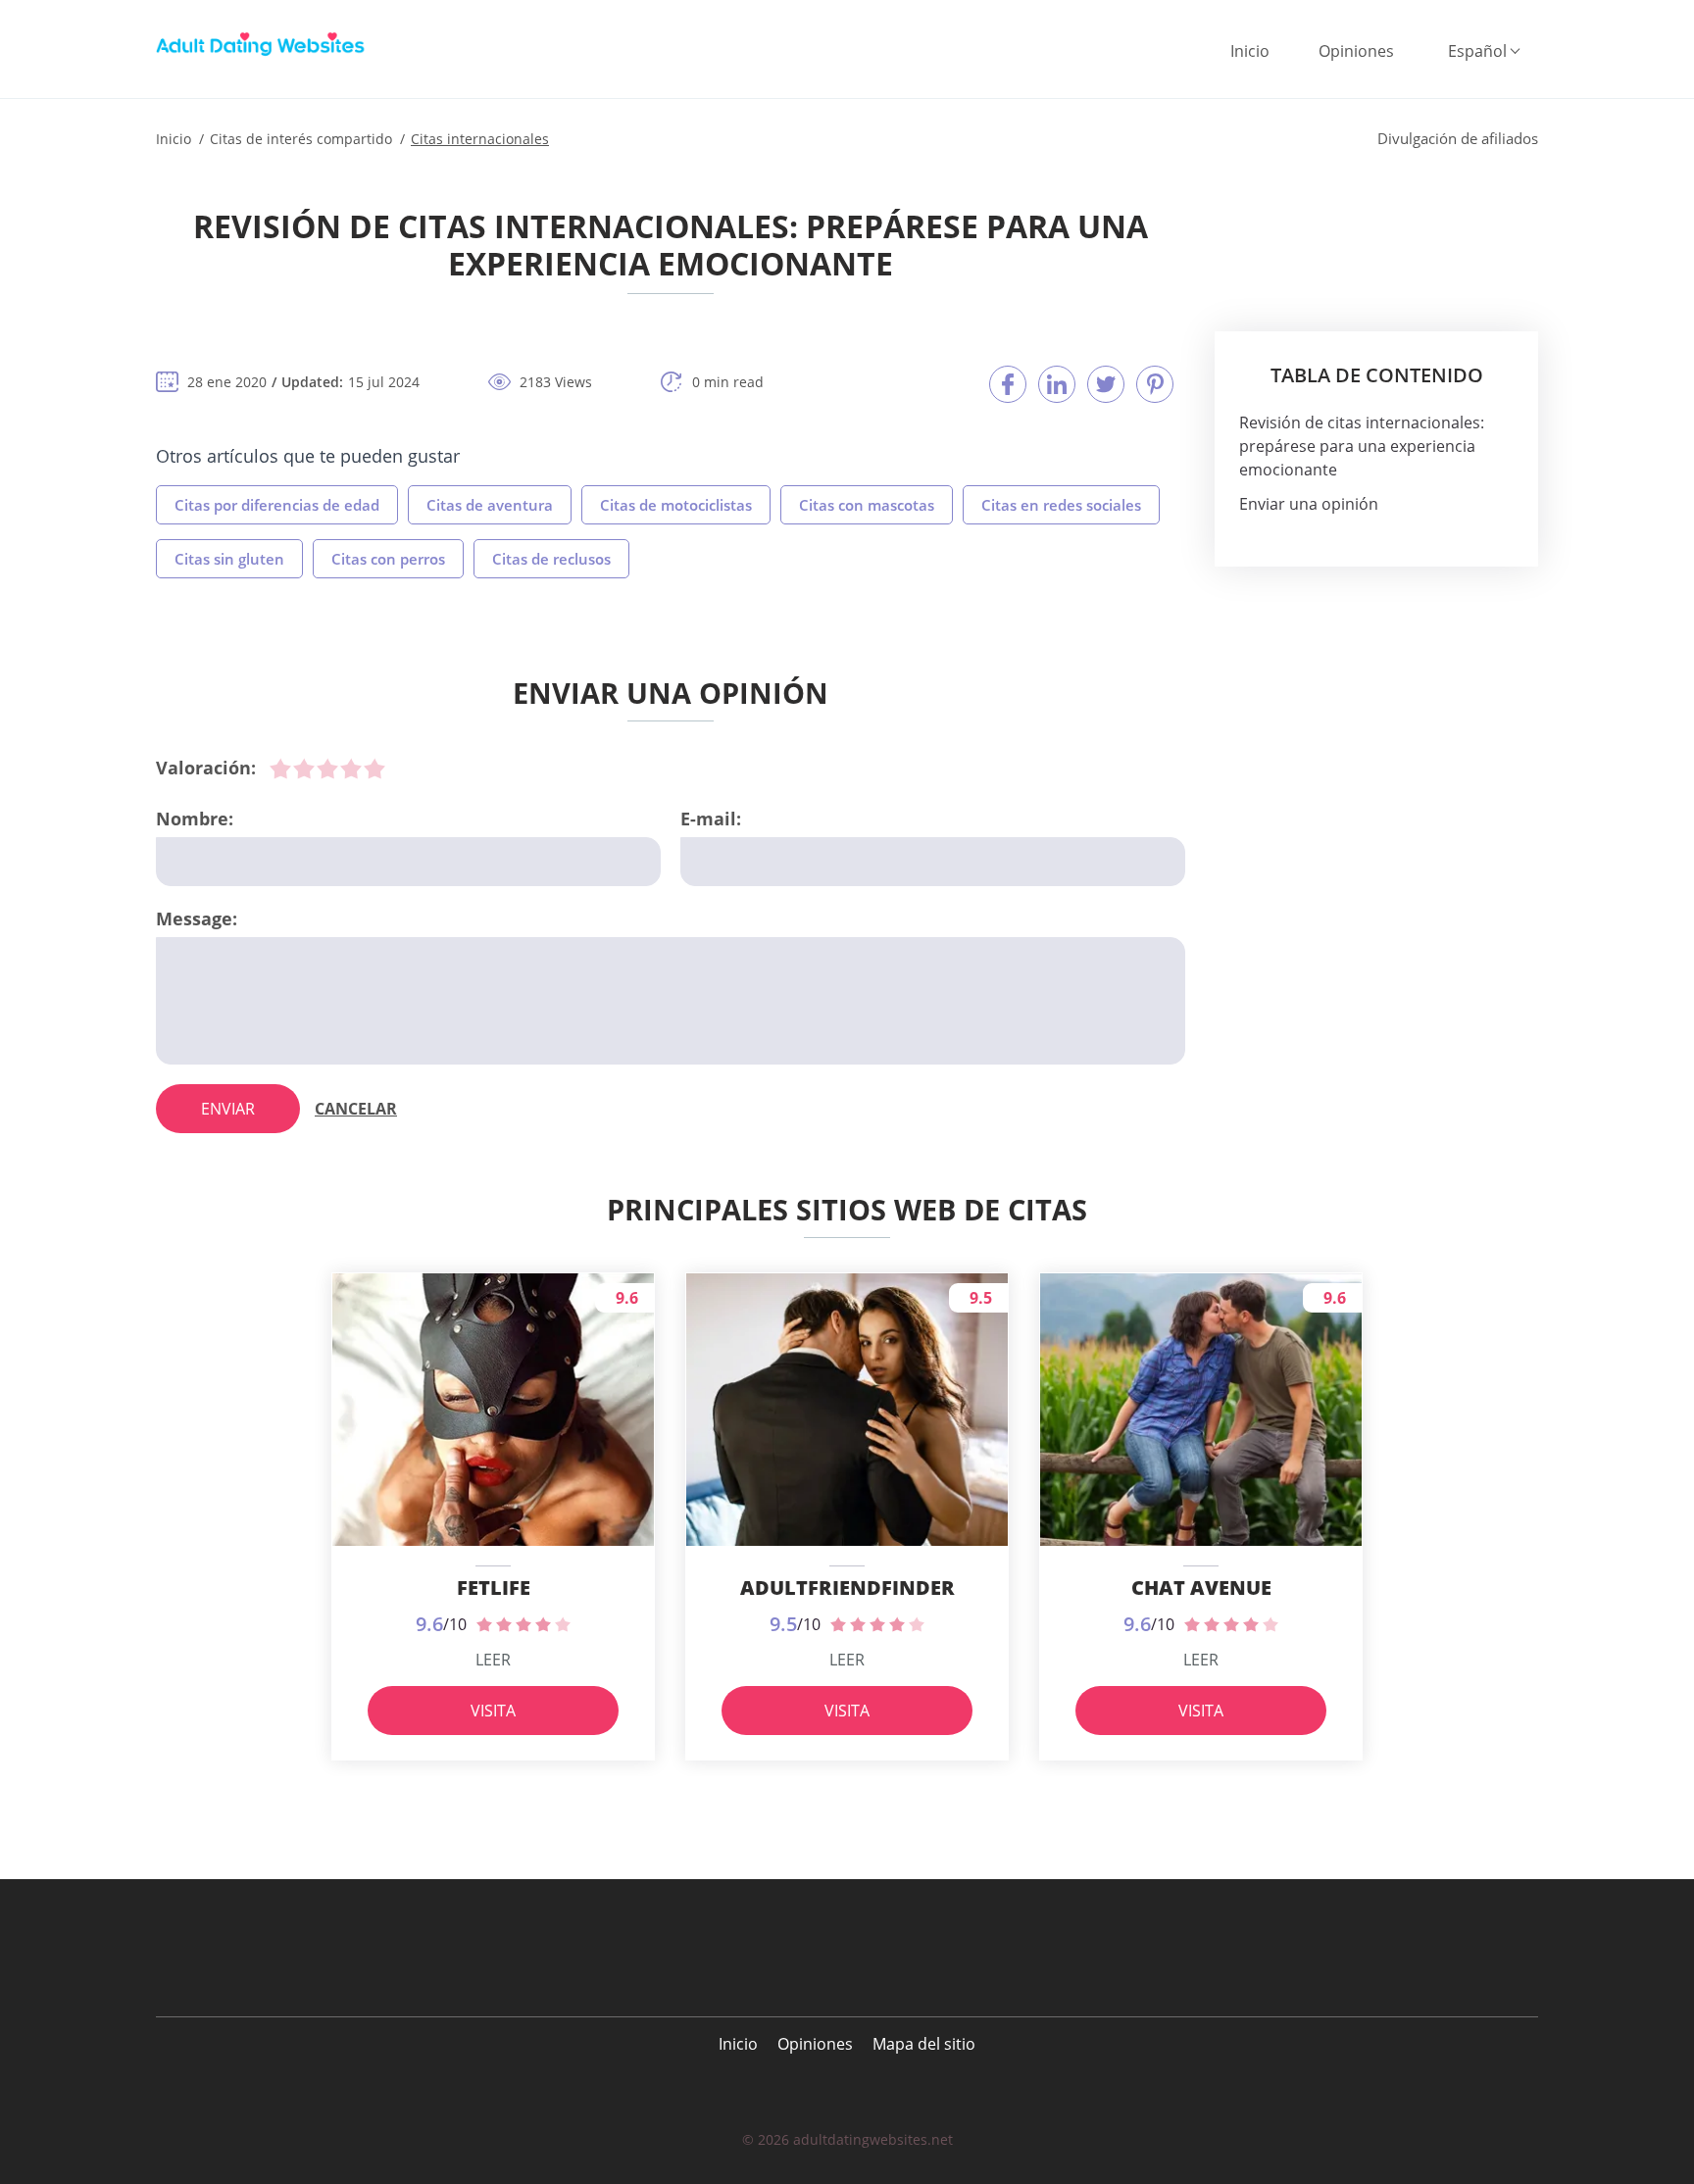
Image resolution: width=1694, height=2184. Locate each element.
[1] (280, 769)
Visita (493, 1711)
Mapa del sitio (924, 2044)
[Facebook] (1008, 384)
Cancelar (356, 1109)
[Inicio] (264, 44)
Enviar (228, 1109)
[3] (327, 769)
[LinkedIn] (1057, 384)
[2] (304, 769)
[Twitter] (1106, 384)
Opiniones (1356, 51)
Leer (493, 1660)
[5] (374, 769)
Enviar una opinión (1309, 504)
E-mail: (711, 819)
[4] (351, 769)
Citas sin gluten (229, 559)
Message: (197, 918)
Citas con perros (388, 559)
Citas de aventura (490, 505)
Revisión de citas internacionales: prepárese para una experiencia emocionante (1362, 446)
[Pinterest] (1155, 384)
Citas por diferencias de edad (277, 505)
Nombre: (195, 819)
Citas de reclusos (551, 559)
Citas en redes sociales (1061, 505)
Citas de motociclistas (676, 505)
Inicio (1250, 51)
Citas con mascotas (867, 505)
